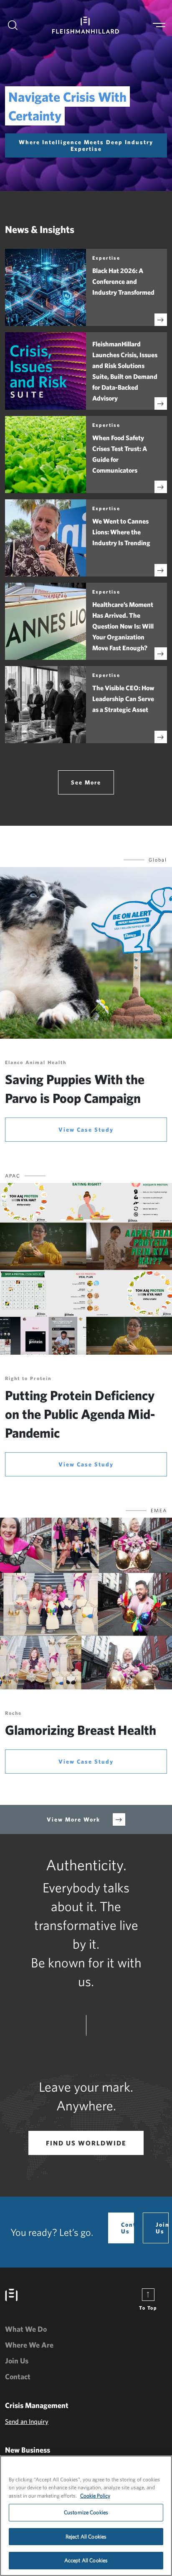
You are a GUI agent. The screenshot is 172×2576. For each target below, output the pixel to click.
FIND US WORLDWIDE (86, 2143)
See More (86, 782)
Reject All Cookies (86, 2537)
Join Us (162, 2228)
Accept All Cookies (86, 2560)
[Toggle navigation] (159, 25)
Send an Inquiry (27, 2421)
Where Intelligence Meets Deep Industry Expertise (86, 145)
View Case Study (86, 1130)
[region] (86, 2516)
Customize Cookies (86, 2512)
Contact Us (128, 2228)
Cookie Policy (95, 2496)
